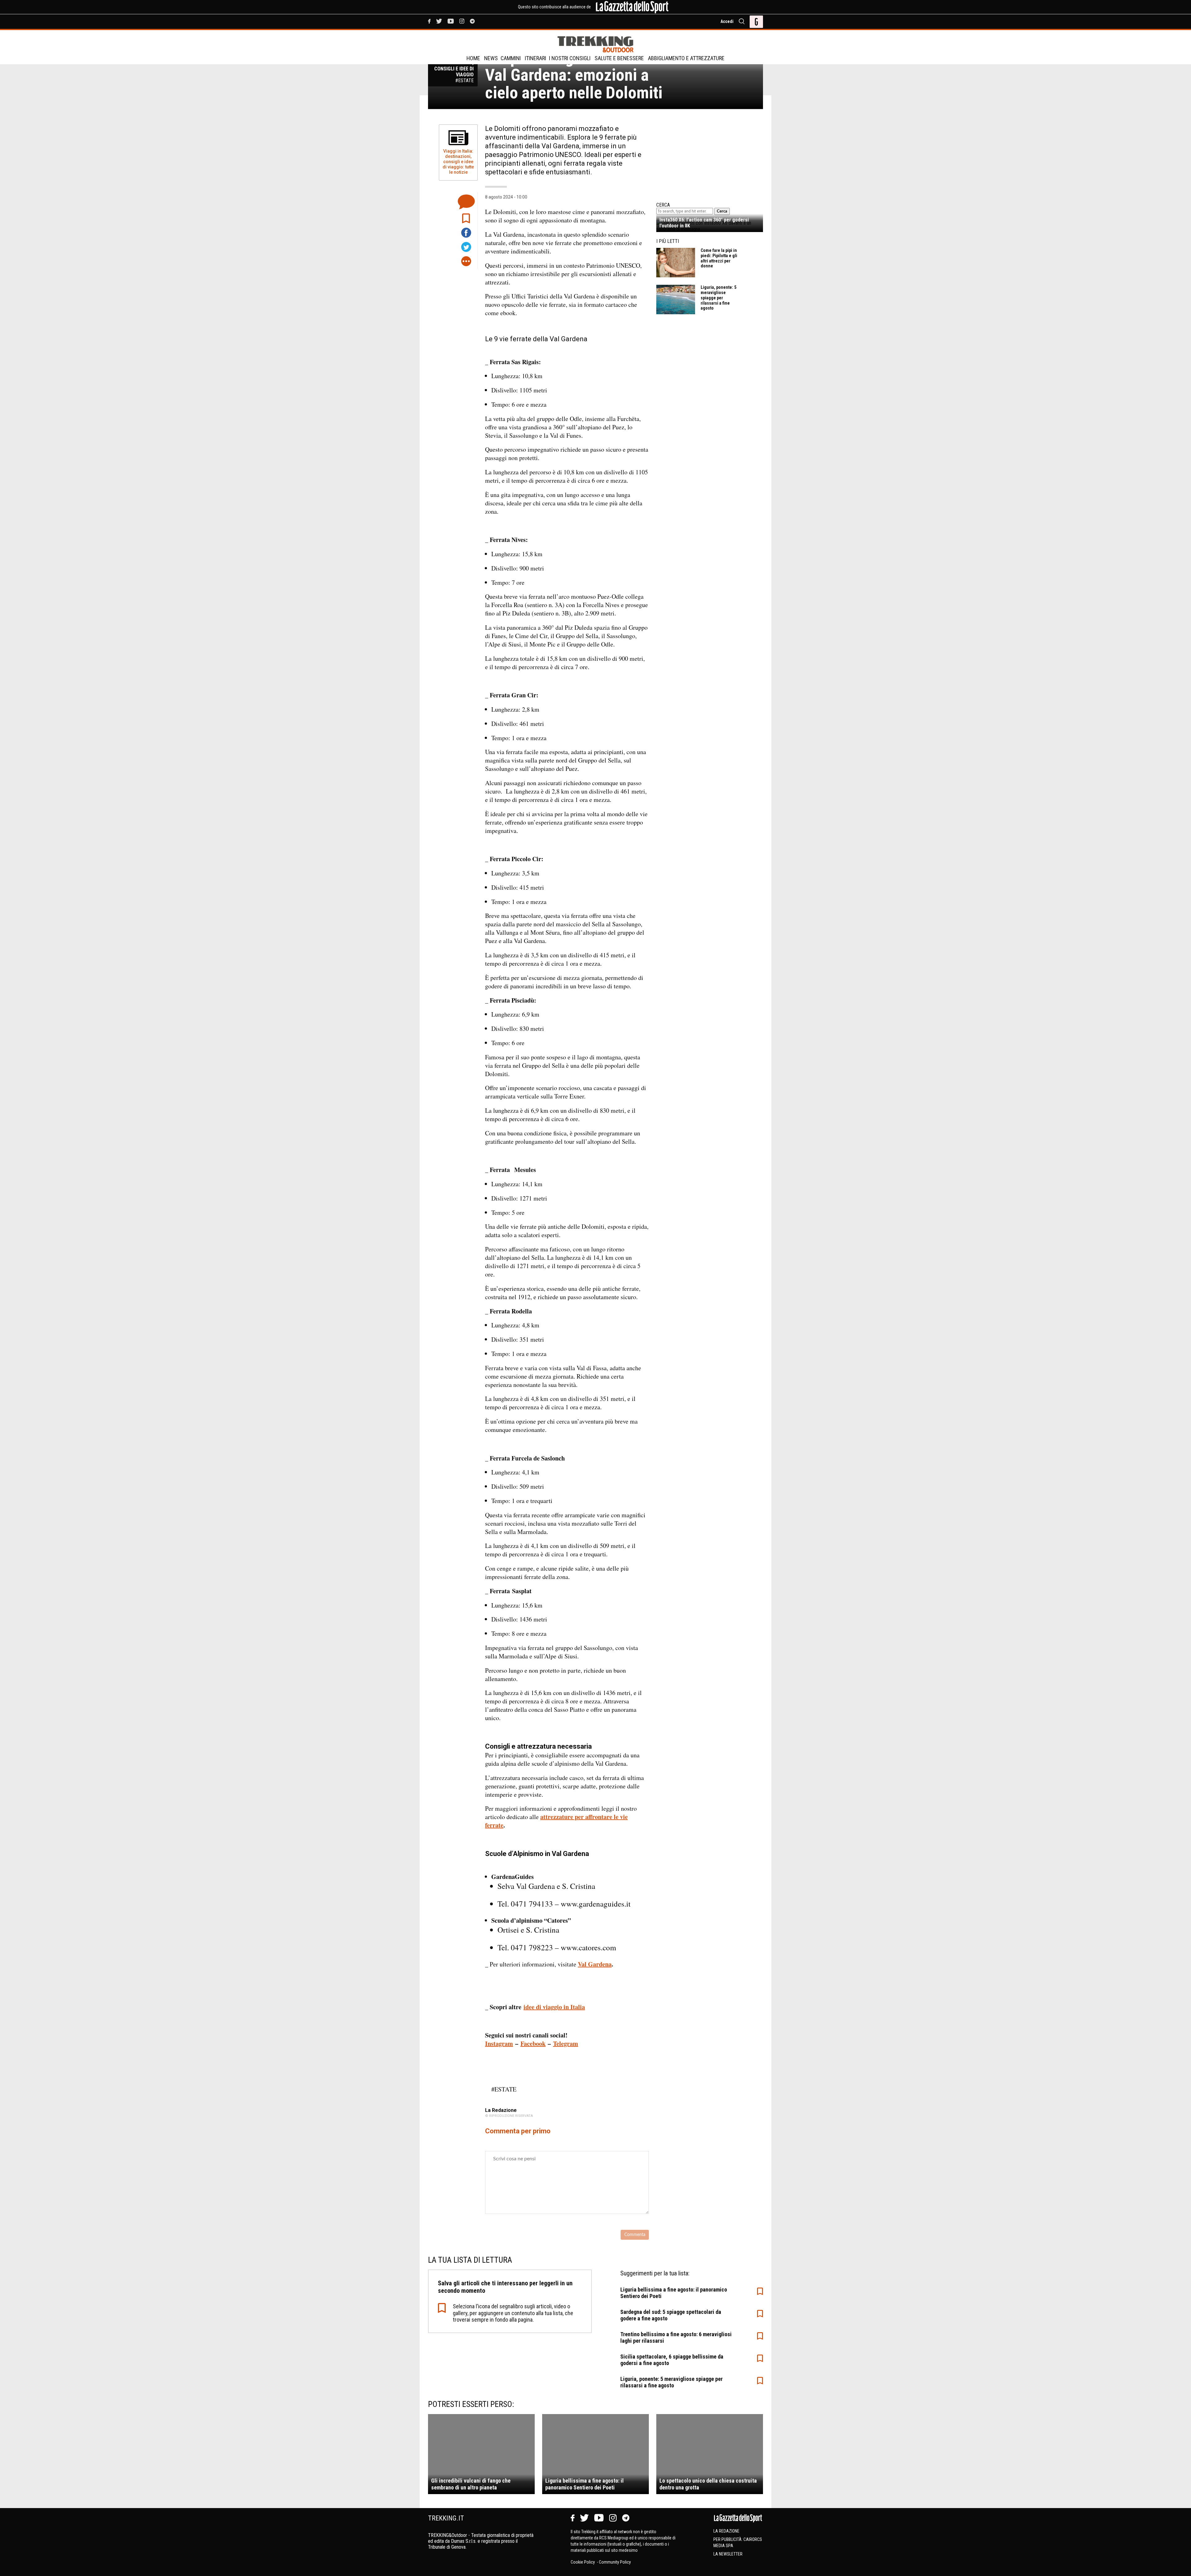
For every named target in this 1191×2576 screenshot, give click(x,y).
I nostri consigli (570, 58)
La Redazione (726, 2531)
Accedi (727, 21)
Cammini (511, 58)
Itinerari (535, 58)
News (491, 58)
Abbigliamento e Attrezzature (686, 58)
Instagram (499, 2044)
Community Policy (615, 2562)
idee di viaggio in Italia (554, 2007)
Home (473, 58)
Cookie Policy (583, 2562)
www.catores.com (588, 1947)
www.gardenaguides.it (596, 1904)
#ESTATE (504, 2089)
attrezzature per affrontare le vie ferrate (556, 1821)
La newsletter (728, 2554)
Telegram (566, 2044)
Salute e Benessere (619, 58)
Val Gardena (595, 1964)
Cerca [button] (722, 211)
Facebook (533, 2044)
